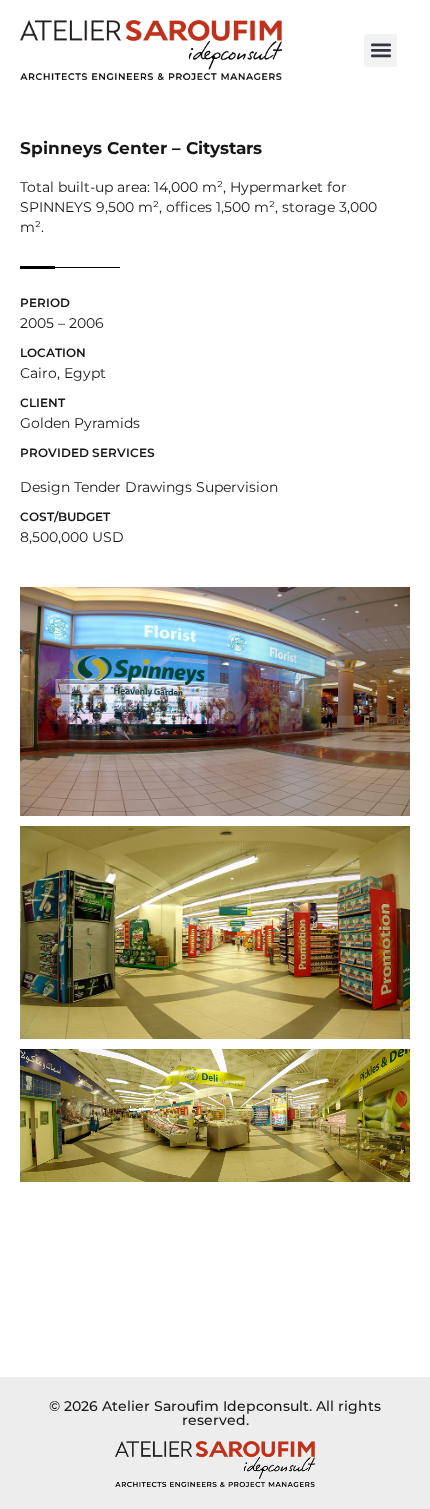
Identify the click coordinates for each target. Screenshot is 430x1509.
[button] (380, 50)
